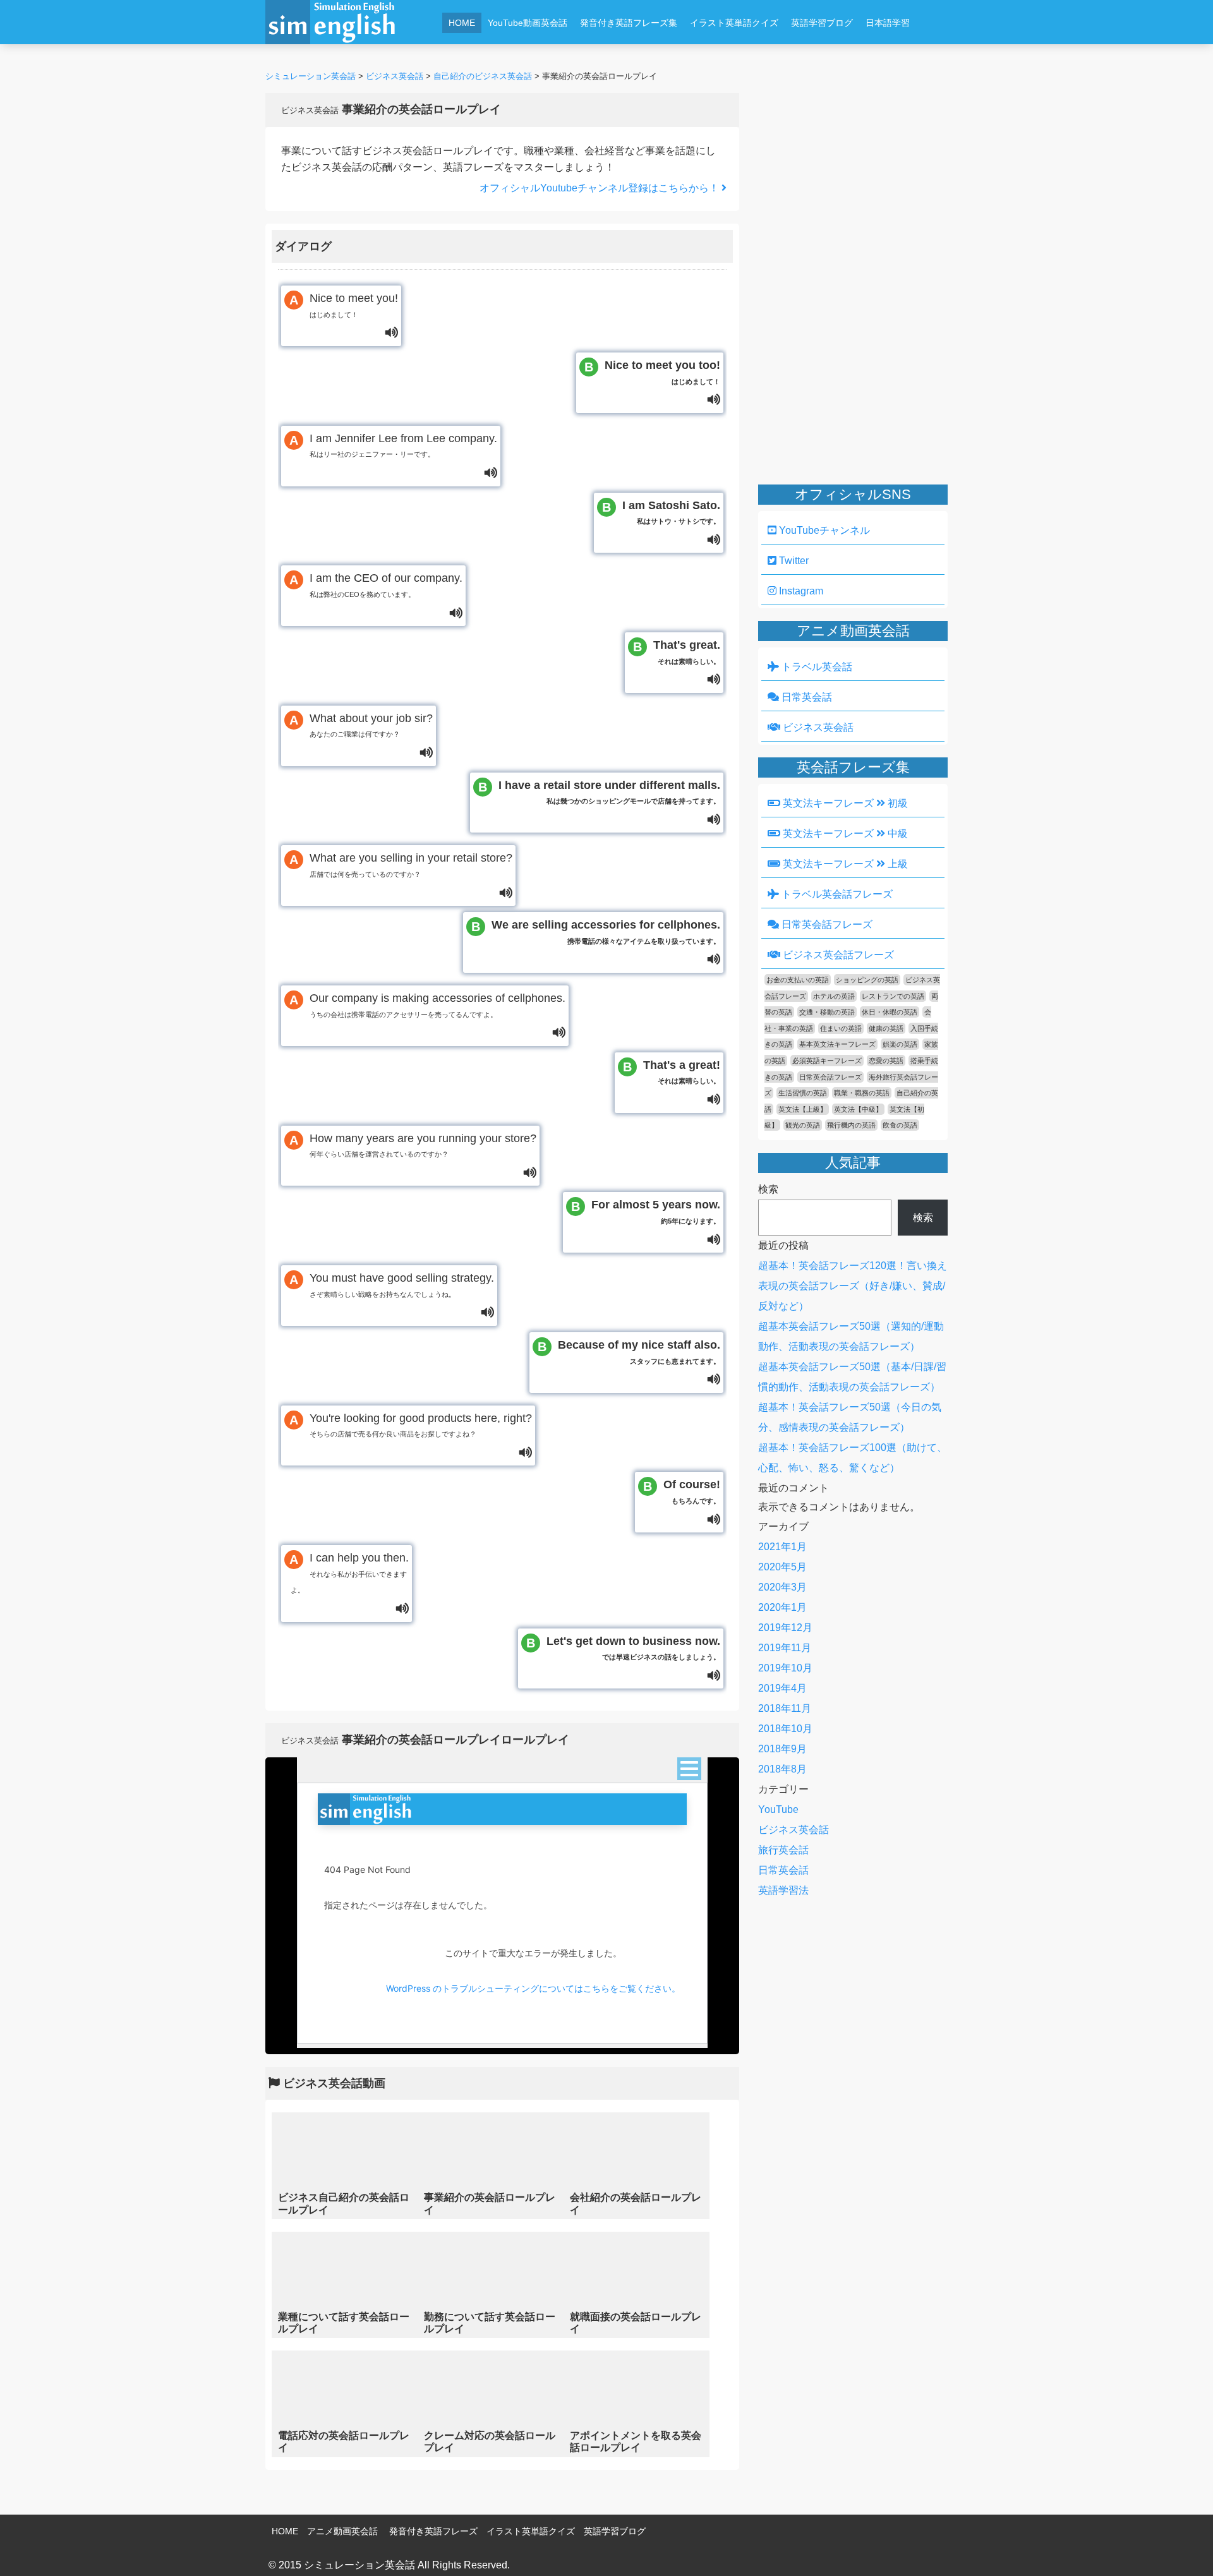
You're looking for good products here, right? (421, 1425)
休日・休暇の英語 (890, 1012)
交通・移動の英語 (827, 1012)
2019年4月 (782, 1688)
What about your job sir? (371, 725)
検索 (768, 1189)
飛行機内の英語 (851, 1125)
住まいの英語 (841, 1028)
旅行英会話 (783, 1850)
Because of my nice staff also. (639, 1352)
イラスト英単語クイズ (734, 23)
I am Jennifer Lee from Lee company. (403, 445)
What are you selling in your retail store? (411, 865)
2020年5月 (782, 1567)
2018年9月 (782, 1749)
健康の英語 (886, 1028)
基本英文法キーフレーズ (837, 1044)
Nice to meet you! (354, 305)
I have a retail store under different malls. (609, 792)
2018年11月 (785, 1708)
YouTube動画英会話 (528, 23)
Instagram (800, 591)
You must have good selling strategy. (402, 1285)
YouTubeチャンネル (823, 530)
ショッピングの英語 (867, 980)
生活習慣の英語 (803, 1093)
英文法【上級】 (803, 1109)
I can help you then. (350, 1573)
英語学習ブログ (822, 23)
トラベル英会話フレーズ (836, 894)
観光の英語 (803, 1125)
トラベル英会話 (816, 667)
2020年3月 (782, 1587)
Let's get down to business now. (633, 1648)
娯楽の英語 (900, 1044)
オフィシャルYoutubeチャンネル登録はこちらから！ (600, 188)
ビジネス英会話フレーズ (837, 955)
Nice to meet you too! (662, 372)
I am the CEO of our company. (386, 585)
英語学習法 (783, 1890)
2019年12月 (785, 1628)
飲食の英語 (900, 1125)
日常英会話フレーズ (826, 924)
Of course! (692, 1491)
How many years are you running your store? (423, 1145)
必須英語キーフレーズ (827, 1061)
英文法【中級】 (858, 1109)
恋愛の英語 (886, 1061)
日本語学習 (888, 23)
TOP (1186, 2548)
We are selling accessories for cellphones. (606, 932)
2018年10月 (785, 1729)
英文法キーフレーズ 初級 (844, 803)
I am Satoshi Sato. (671, 512)
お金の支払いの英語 (798, 980)
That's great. (687, 652)
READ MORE (345, 2165)
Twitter (793, 561)
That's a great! (682, 1072)
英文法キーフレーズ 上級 (844, 864)
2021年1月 (782, 1547)
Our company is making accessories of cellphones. (438, 1005)
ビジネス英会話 (817, 727)
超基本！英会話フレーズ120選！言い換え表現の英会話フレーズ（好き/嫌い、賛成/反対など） (853, 1286)
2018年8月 (782, 1769)
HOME (462, 23)
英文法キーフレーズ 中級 (844, 834)
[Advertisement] (686, 55)
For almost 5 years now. (656, 1212)
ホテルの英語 (834, 996)
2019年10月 (785, 1668)
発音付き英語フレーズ (433, 2531)
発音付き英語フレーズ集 (629, 23)
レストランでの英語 (893, 996)
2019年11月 (785, 1648)
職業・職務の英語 (862, 1093)
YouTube (778, 1809)
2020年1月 (782, 1607)
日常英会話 (806, 697)
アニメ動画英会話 (342, 2531)
